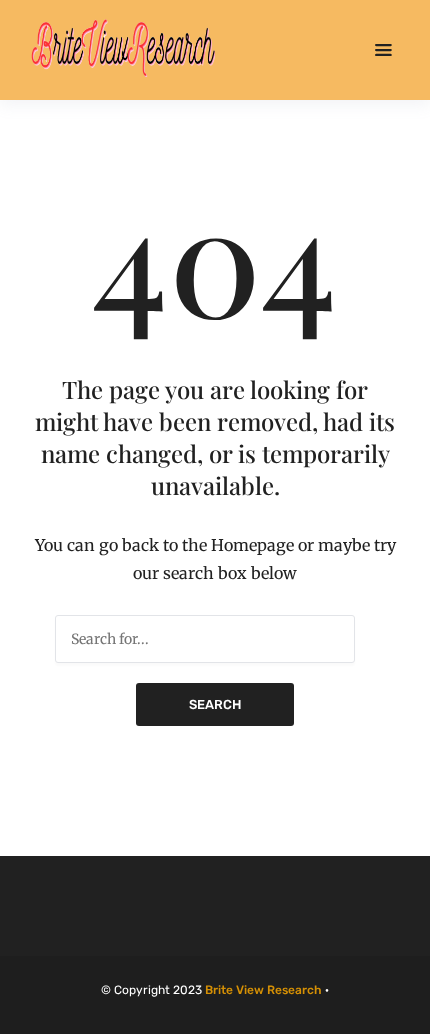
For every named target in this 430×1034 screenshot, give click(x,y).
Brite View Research (263, 990)
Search (215, 704)
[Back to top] (410, 1014)
